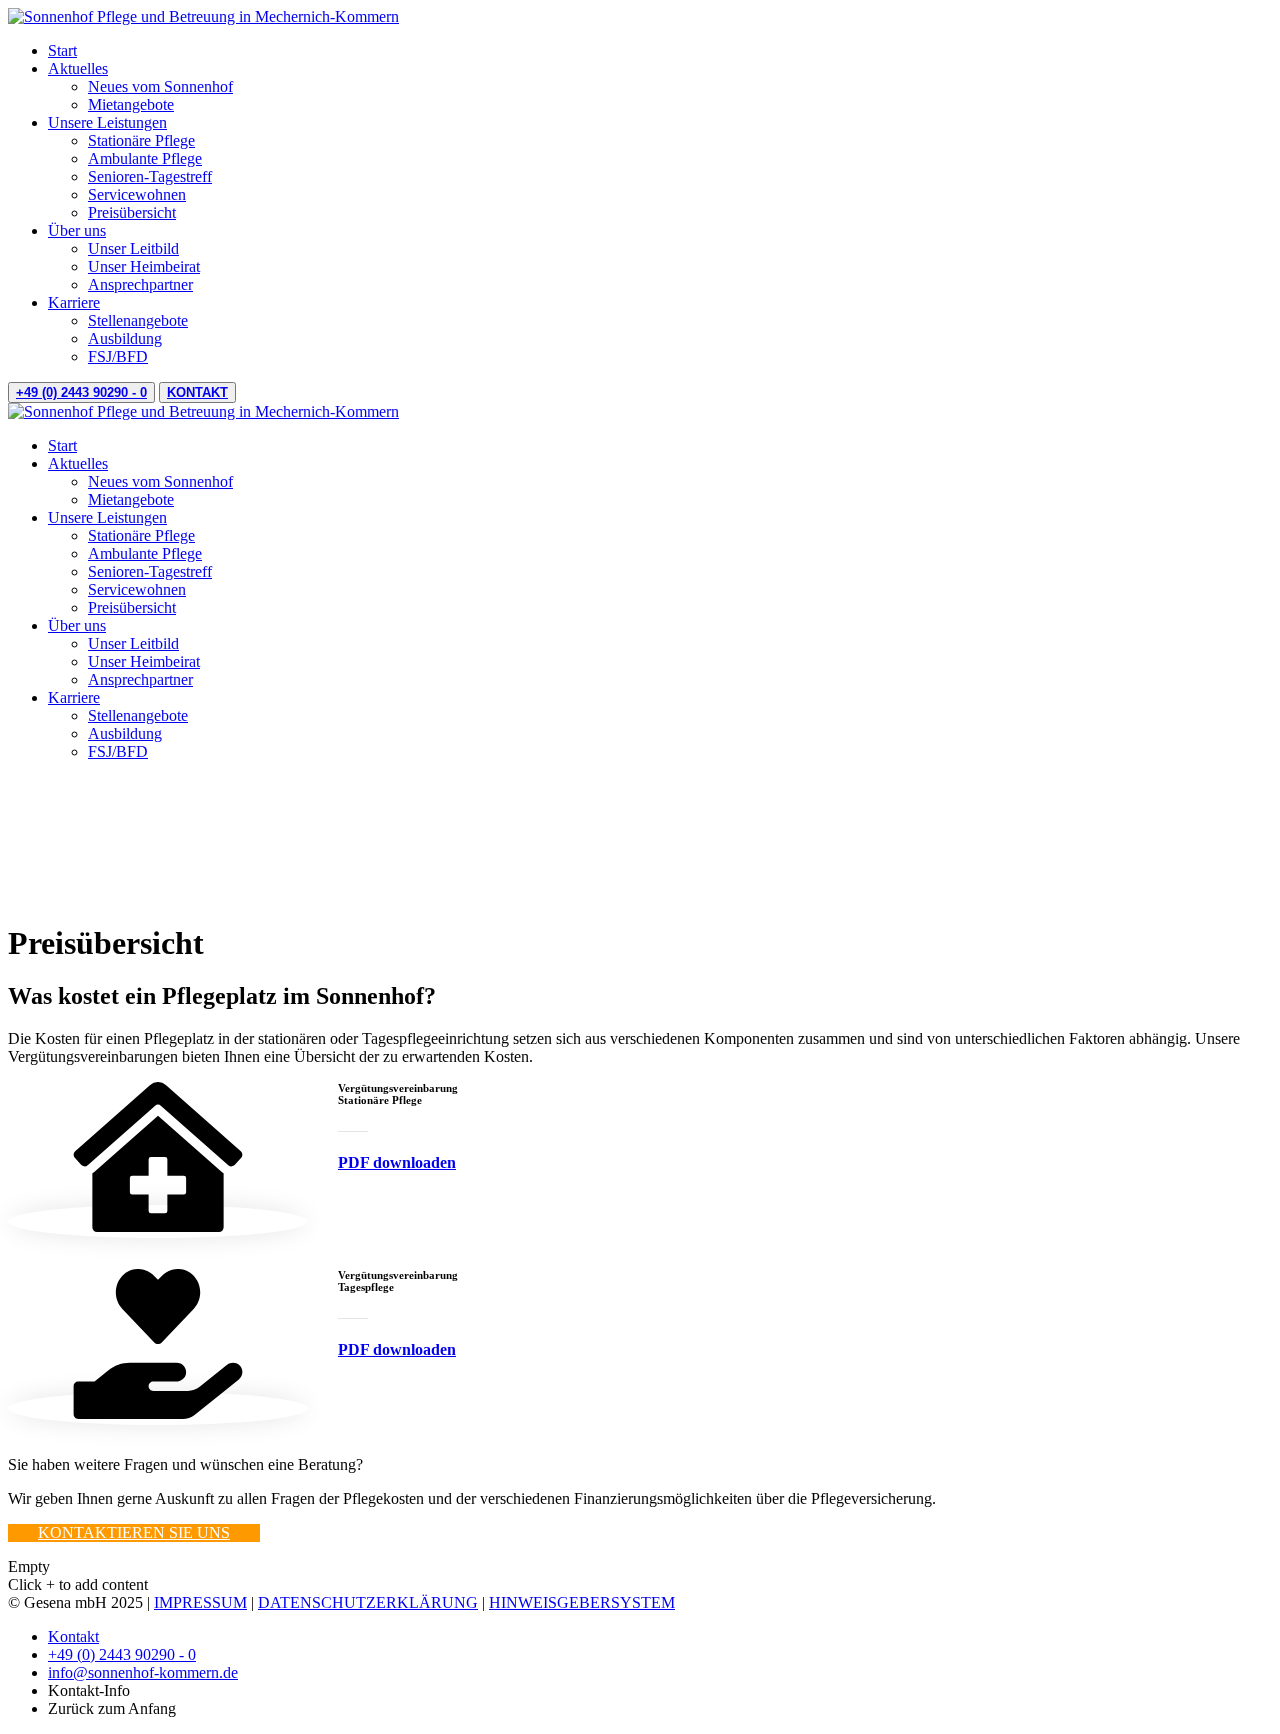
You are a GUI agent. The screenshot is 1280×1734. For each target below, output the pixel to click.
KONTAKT (197, 392)
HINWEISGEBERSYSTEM (582, 1602)
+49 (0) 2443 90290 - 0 (81, 392)
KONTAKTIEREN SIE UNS (134, 1532)
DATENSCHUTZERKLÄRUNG (368, 1602)
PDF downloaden (397, 1162)
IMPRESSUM (200, 1602)
